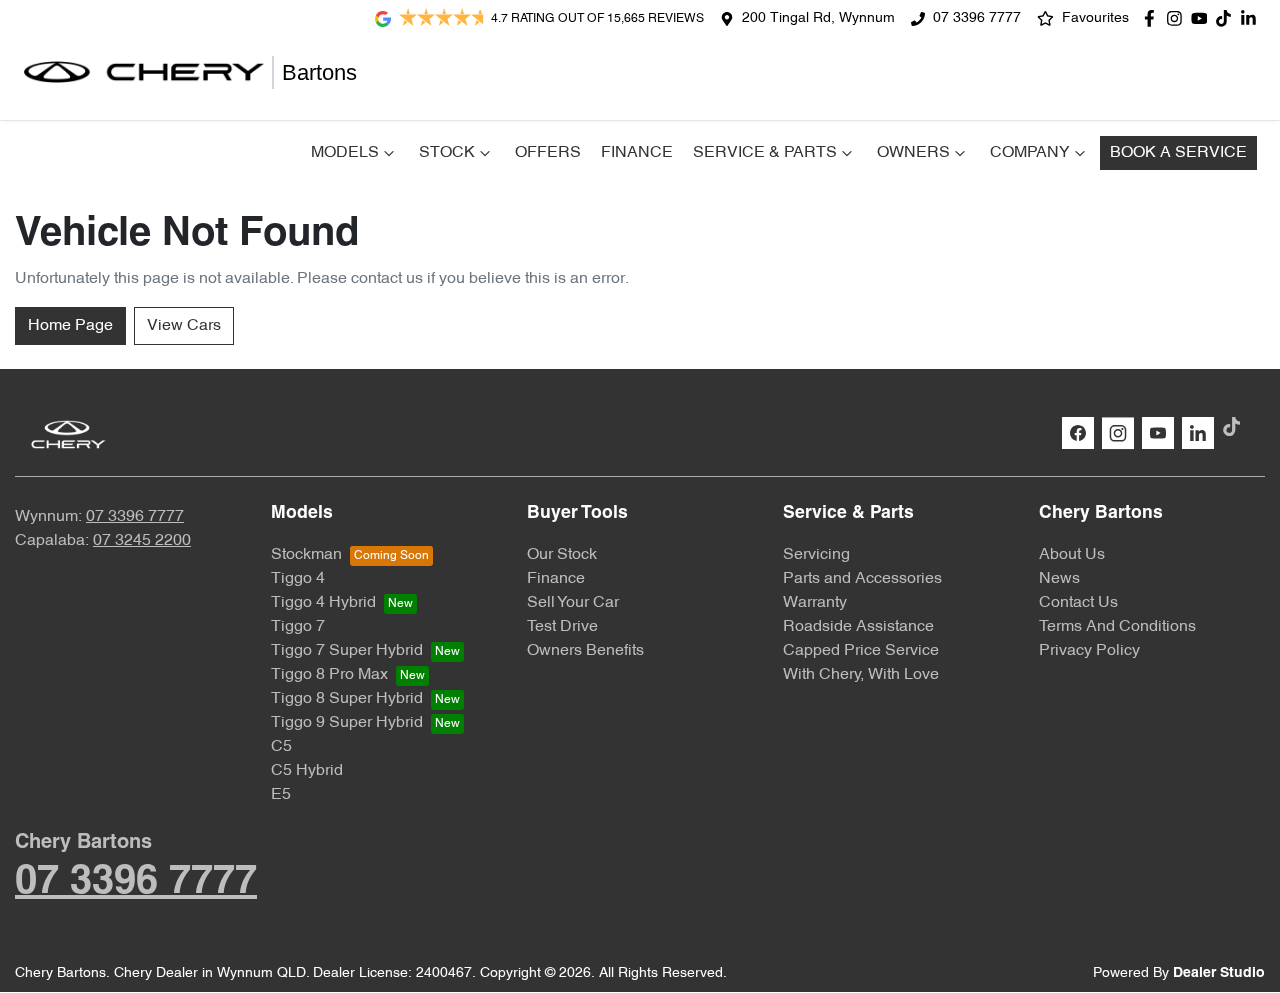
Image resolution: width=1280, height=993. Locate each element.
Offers (548, 153)
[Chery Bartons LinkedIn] (1252, 18)
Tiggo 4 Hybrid (323, 603)
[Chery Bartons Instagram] (1178, 18)
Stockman (306, 555)
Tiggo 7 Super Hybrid (347, 651)
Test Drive (562, 627)
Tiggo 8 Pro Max (329, 675)
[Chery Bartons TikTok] (1235, 426)
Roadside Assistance (858, 627)
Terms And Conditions (1117, 627)
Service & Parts (765, 153)
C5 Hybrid (307, 771)
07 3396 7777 (977, 18)
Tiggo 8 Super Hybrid (347, 699)
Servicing (816, 555)
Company (1030, 153)
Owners (913, 153)
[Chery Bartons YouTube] (1203, 18)
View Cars (184, 326)
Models (345, 153)
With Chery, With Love (861, 675)
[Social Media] (1227, 18)
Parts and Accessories (862, 579)
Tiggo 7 (298, 627)
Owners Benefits (585, 651)
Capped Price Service (861, 651)
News (1059, 579)
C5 (281, 747)
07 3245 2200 (142, 541)
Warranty (815, 603)
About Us (1072, 555)
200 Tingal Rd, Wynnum (818, 18)
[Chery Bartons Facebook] (1153, 18)
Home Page (70, 326)
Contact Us (1078, 603)
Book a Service (1178, 153)
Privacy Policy (1089, 651)
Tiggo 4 (298, 579)
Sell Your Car (573, 603)
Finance (637, 153)
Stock (447, 153)
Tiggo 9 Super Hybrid (347, 723)
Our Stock (562, 555)
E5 (281, 795)
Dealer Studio (1219, 973)
